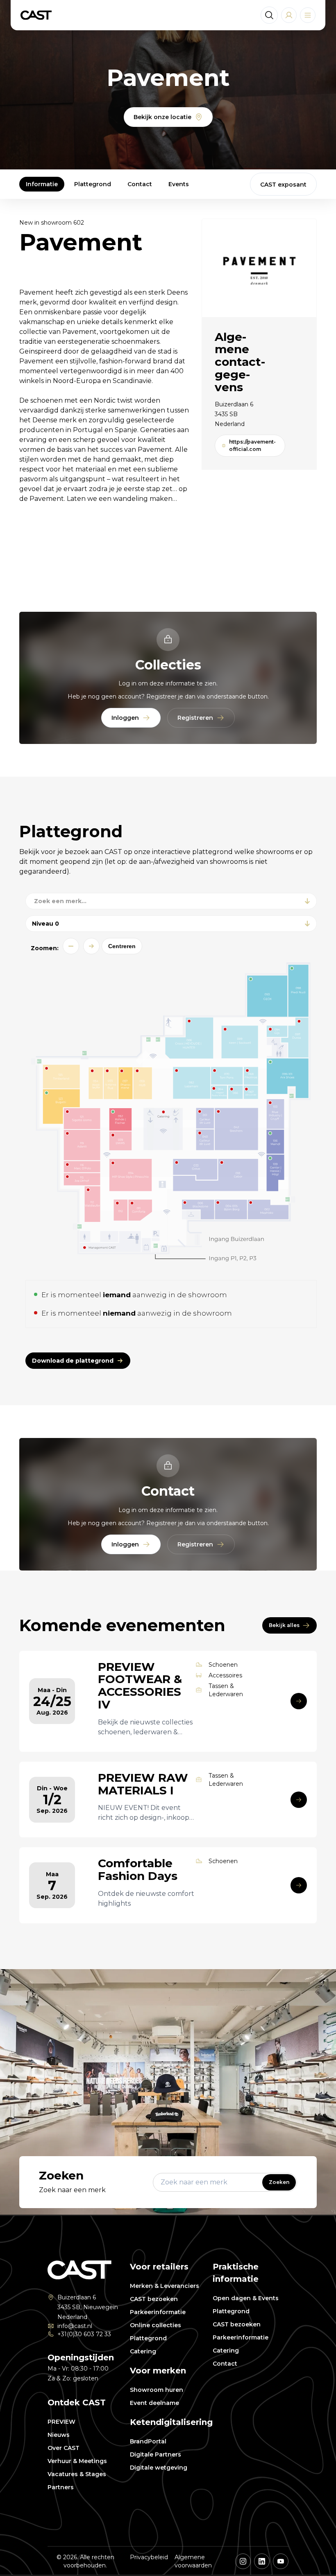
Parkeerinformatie (158, 2312)
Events (179, 184)
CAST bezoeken (154, 2299)
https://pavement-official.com (252, 445)
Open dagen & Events (246, 2298)
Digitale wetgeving (159, 2468)
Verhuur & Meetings (77, 2461)
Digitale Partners (156, 2454)
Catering (143, 2351)
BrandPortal (148, 2441)
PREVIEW (61, 2422)
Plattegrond (93, 184)
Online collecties (156, 2325)
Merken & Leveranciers (165, 2286)
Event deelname (154, 2403)
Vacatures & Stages (77, 2474)
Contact (140, 184)
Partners (61, 2487)
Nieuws (59, 2435)
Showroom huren (157, 2390)
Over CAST (64, 2448)
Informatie (42, 184)
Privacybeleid (149, 2557)
